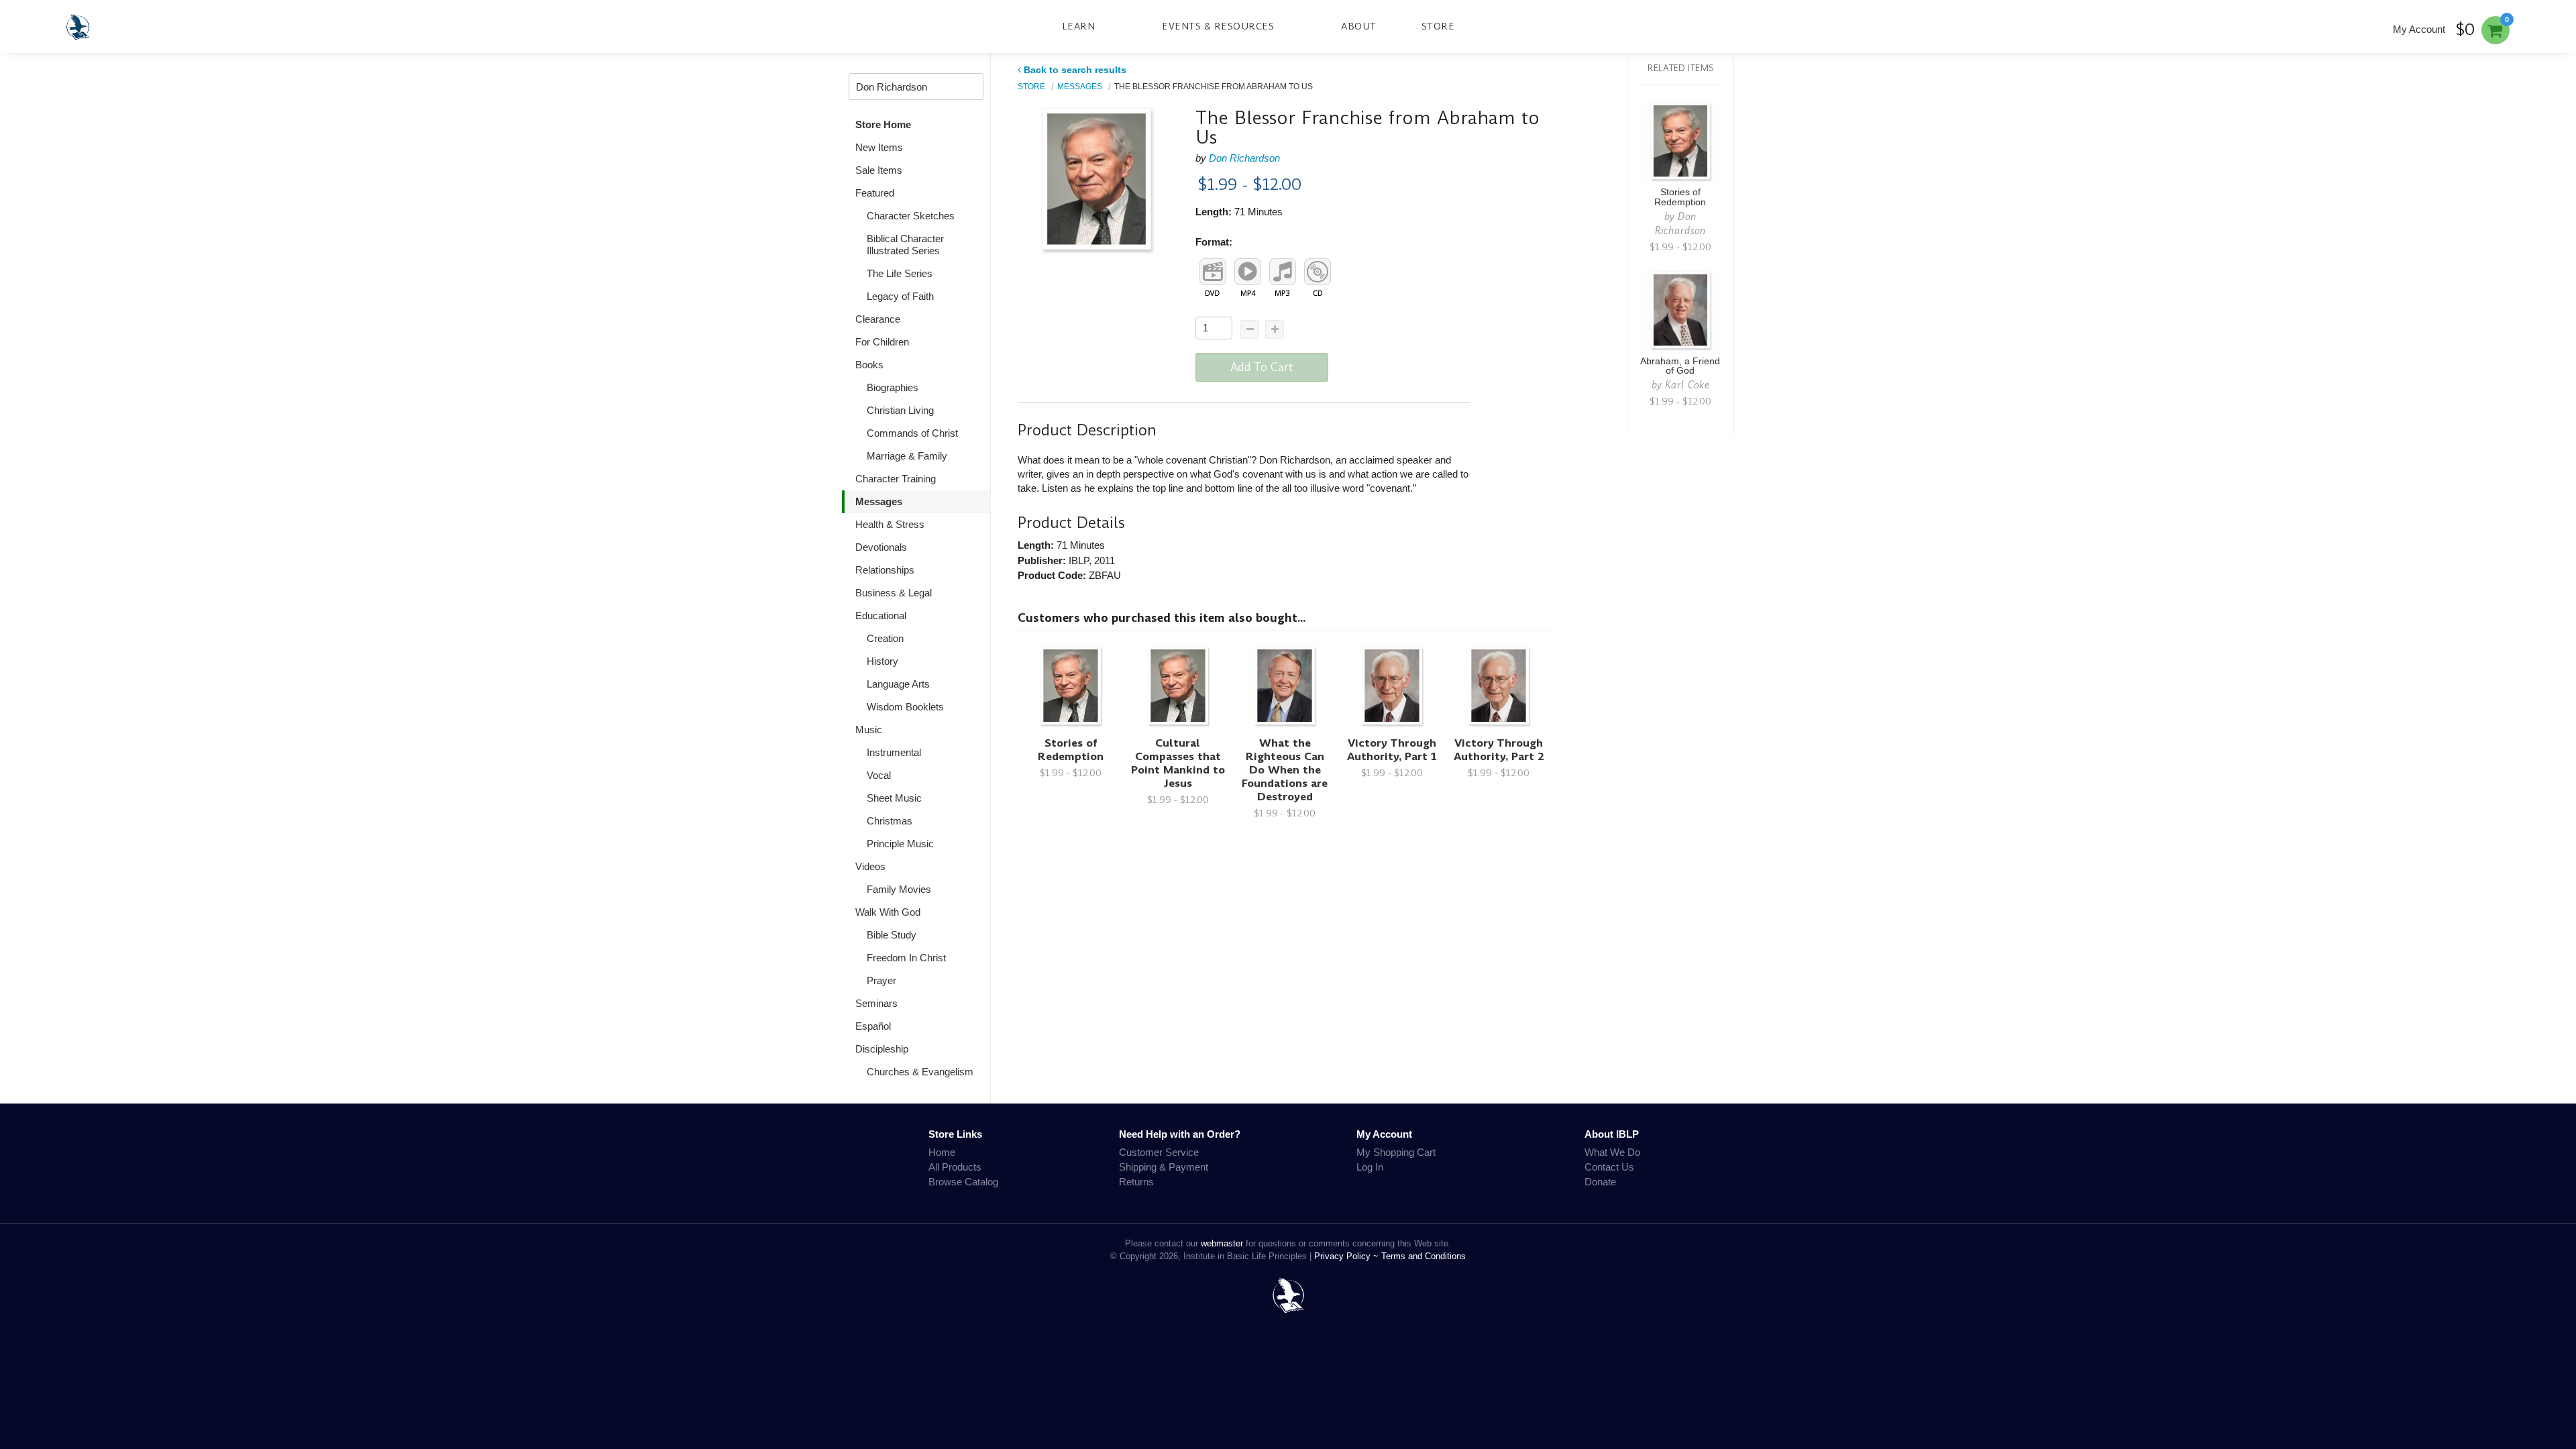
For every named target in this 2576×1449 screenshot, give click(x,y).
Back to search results (1075, 70)
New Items (879, 147)
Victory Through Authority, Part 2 (1499, 750)
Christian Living (900, 410)
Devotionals (881, 547)
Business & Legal (894, 593)
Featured (875, 193)
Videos (870, 866)
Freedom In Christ (906, 958)
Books (869, 365)
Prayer (881, 980)
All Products (955, 1167)
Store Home (883, 124)
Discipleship (882, 1049)
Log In (1370, 1167)
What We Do (1612, 1152)
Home (942, 1152)
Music (869, 730)
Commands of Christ (912, 433)
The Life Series (900, 273)
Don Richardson (1244, 158)
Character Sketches (911, 216)
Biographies (893, 387)
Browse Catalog (963, 1182)
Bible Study (892, 935)
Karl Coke (1687, 385)
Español (873, 1026)
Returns (1136, 1182)
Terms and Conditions (1424, 1256)
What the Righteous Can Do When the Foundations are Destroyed (1285, 770)
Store (1438, 26)
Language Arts (898, 684)
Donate (1600, 1182)
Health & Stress (890, 524)
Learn (1079, 26)
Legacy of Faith (900, 296)
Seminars (876, 1003)
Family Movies (899, 889)
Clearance (878, 319)
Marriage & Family (907, 456)
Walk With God (888, 912)
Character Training (896, 479)
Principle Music (900, 844)
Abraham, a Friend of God (1680, 366)
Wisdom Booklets (905, 707)
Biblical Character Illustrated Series (905, 245)
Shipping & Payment (1164, 1167)
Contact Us (1609, 1167)
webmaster (1222, 1243)
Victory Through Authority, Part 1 (1392, 750)
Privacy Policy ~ (1348, 1256)
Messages (879, 501)
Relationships (885, 570)
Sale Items (879, 170)
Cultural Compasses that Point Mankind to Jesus (1178, 763)
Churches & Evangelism (920, 1072)
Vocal (879, 775)
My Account (2419, 29)
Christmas (890, 821)
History (882, 661)
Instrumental (894, 752)
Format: (1214, 242)
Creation (885, 638)
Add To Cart (1262, 367)
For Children (882, 342)
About (1359, 26)
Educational (881, 615)
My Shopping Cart (1396, 1152)
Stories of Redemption (1071, 750)
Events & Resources (1218, 26)
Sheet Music (894, 798)
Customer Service (1159, 1152)
